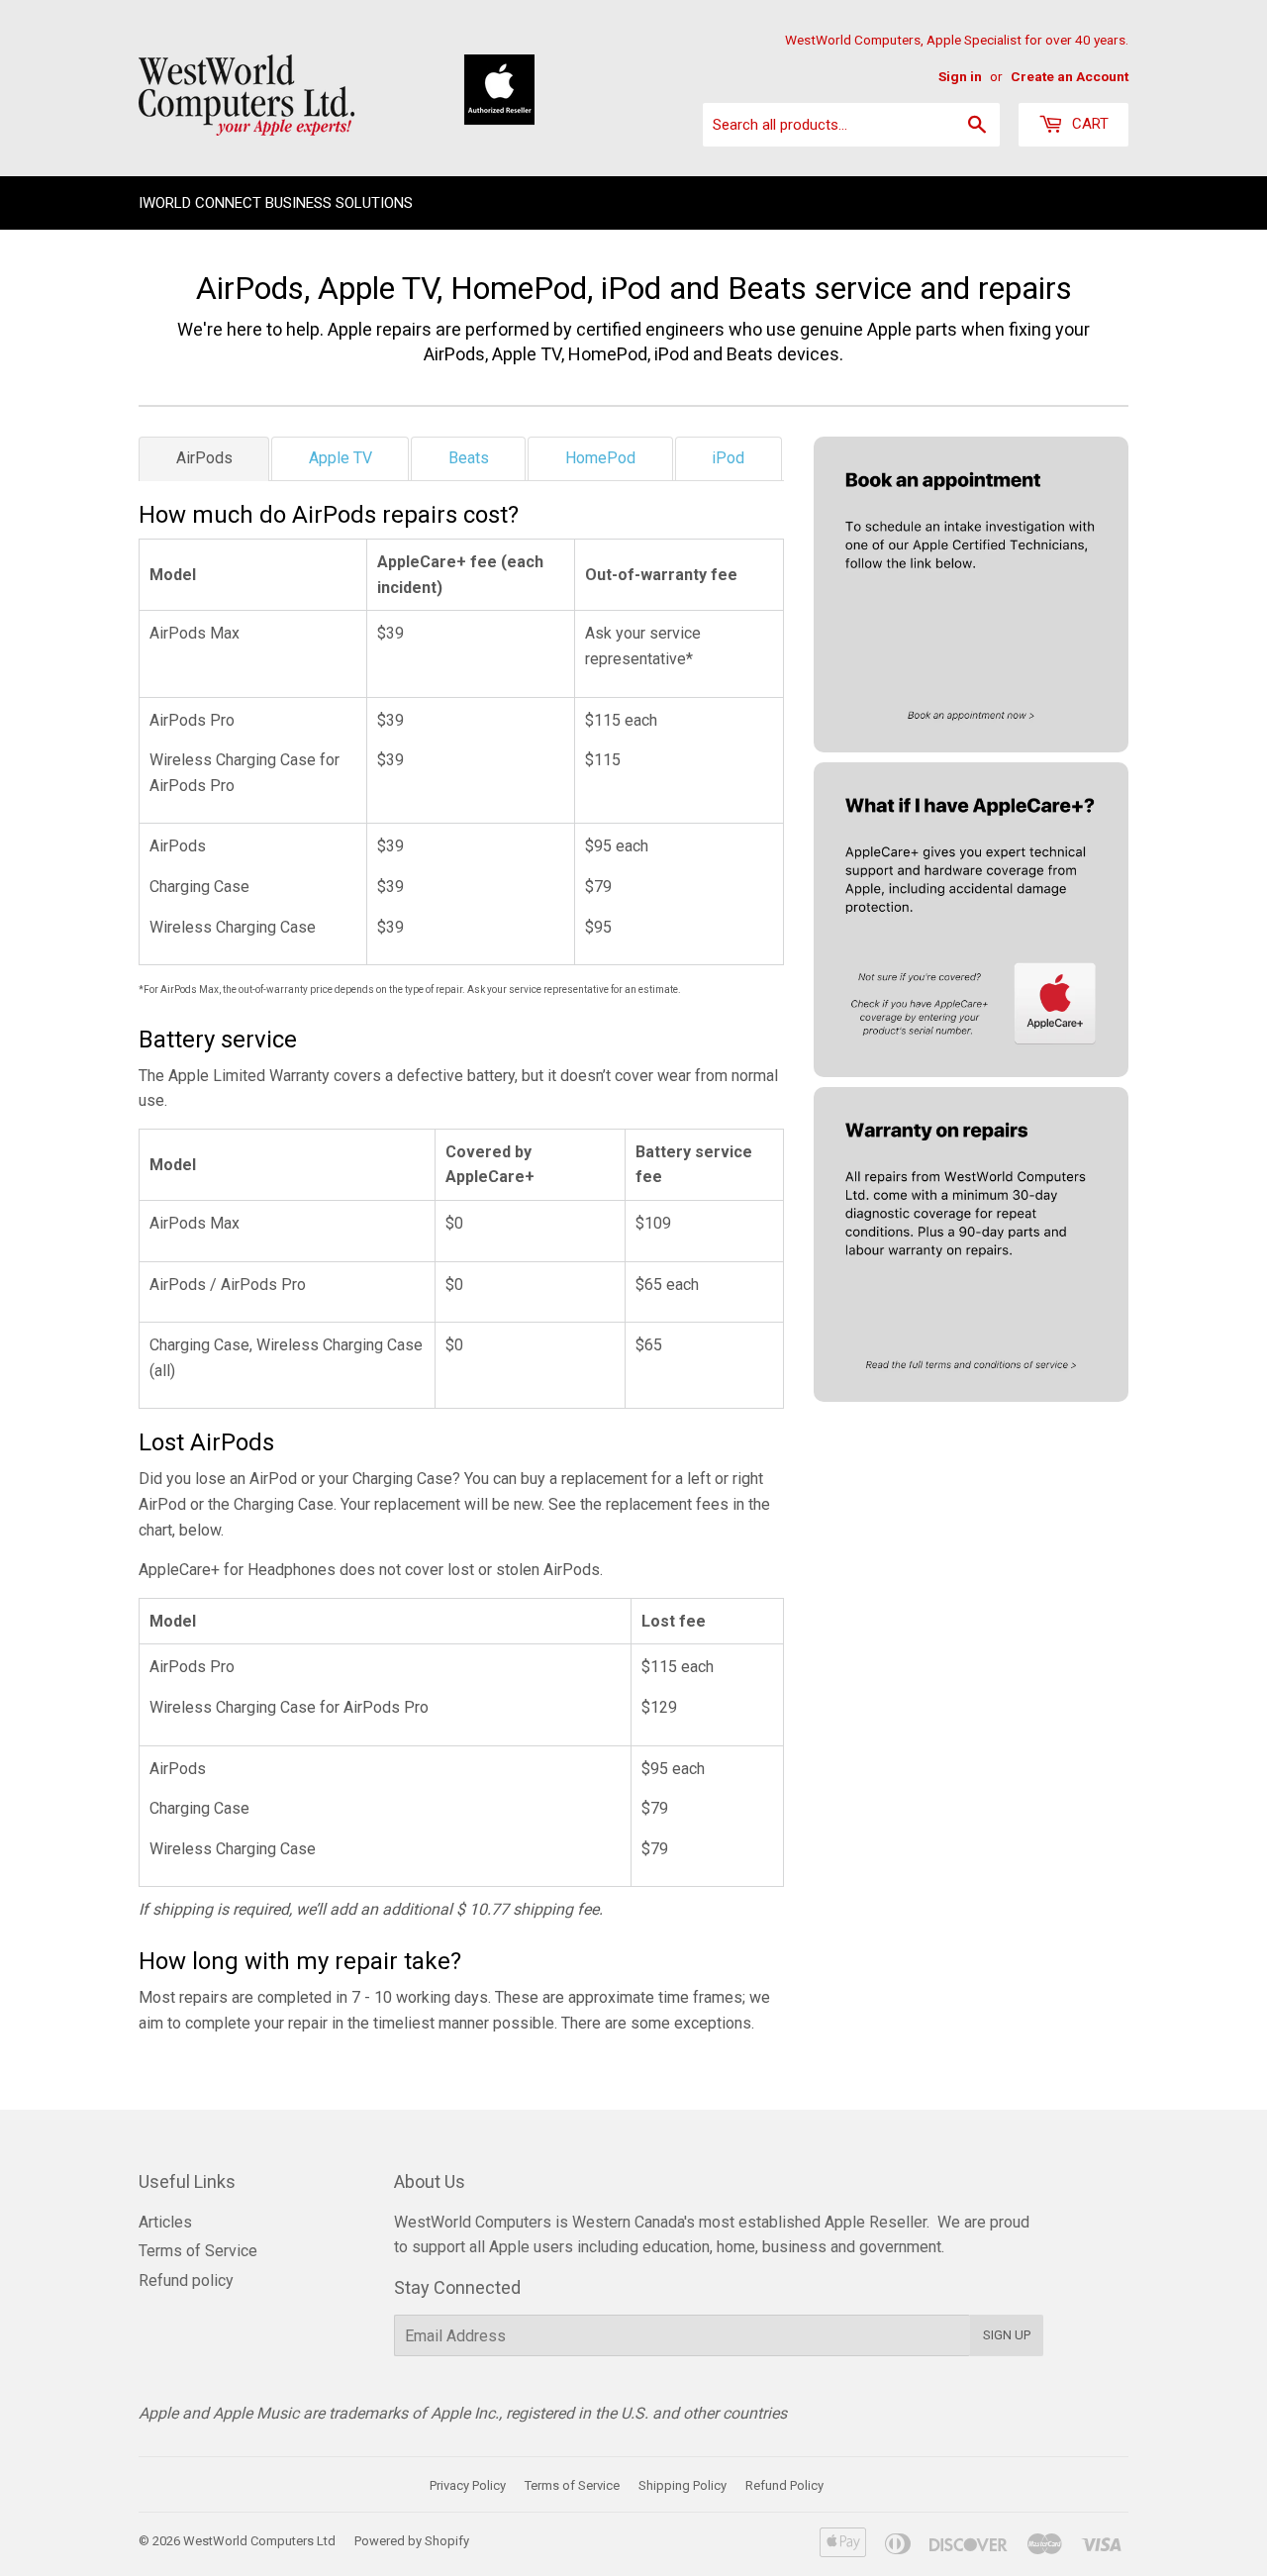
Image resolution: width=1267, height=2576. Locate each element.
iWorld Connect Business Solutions (276, 203)
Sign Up (1007, 2335)
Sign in (960, 76)
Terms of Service (198, 2251)
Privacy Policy (468, 2485)
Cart (1088, 124)
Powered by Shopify (412, 2541)
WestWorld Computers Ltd (259, 2541)
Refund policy (186, 2280)
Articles (165, 2222)
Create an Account (1070, 76)
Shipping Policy (682, 2485)
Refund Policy (784, 2485)
